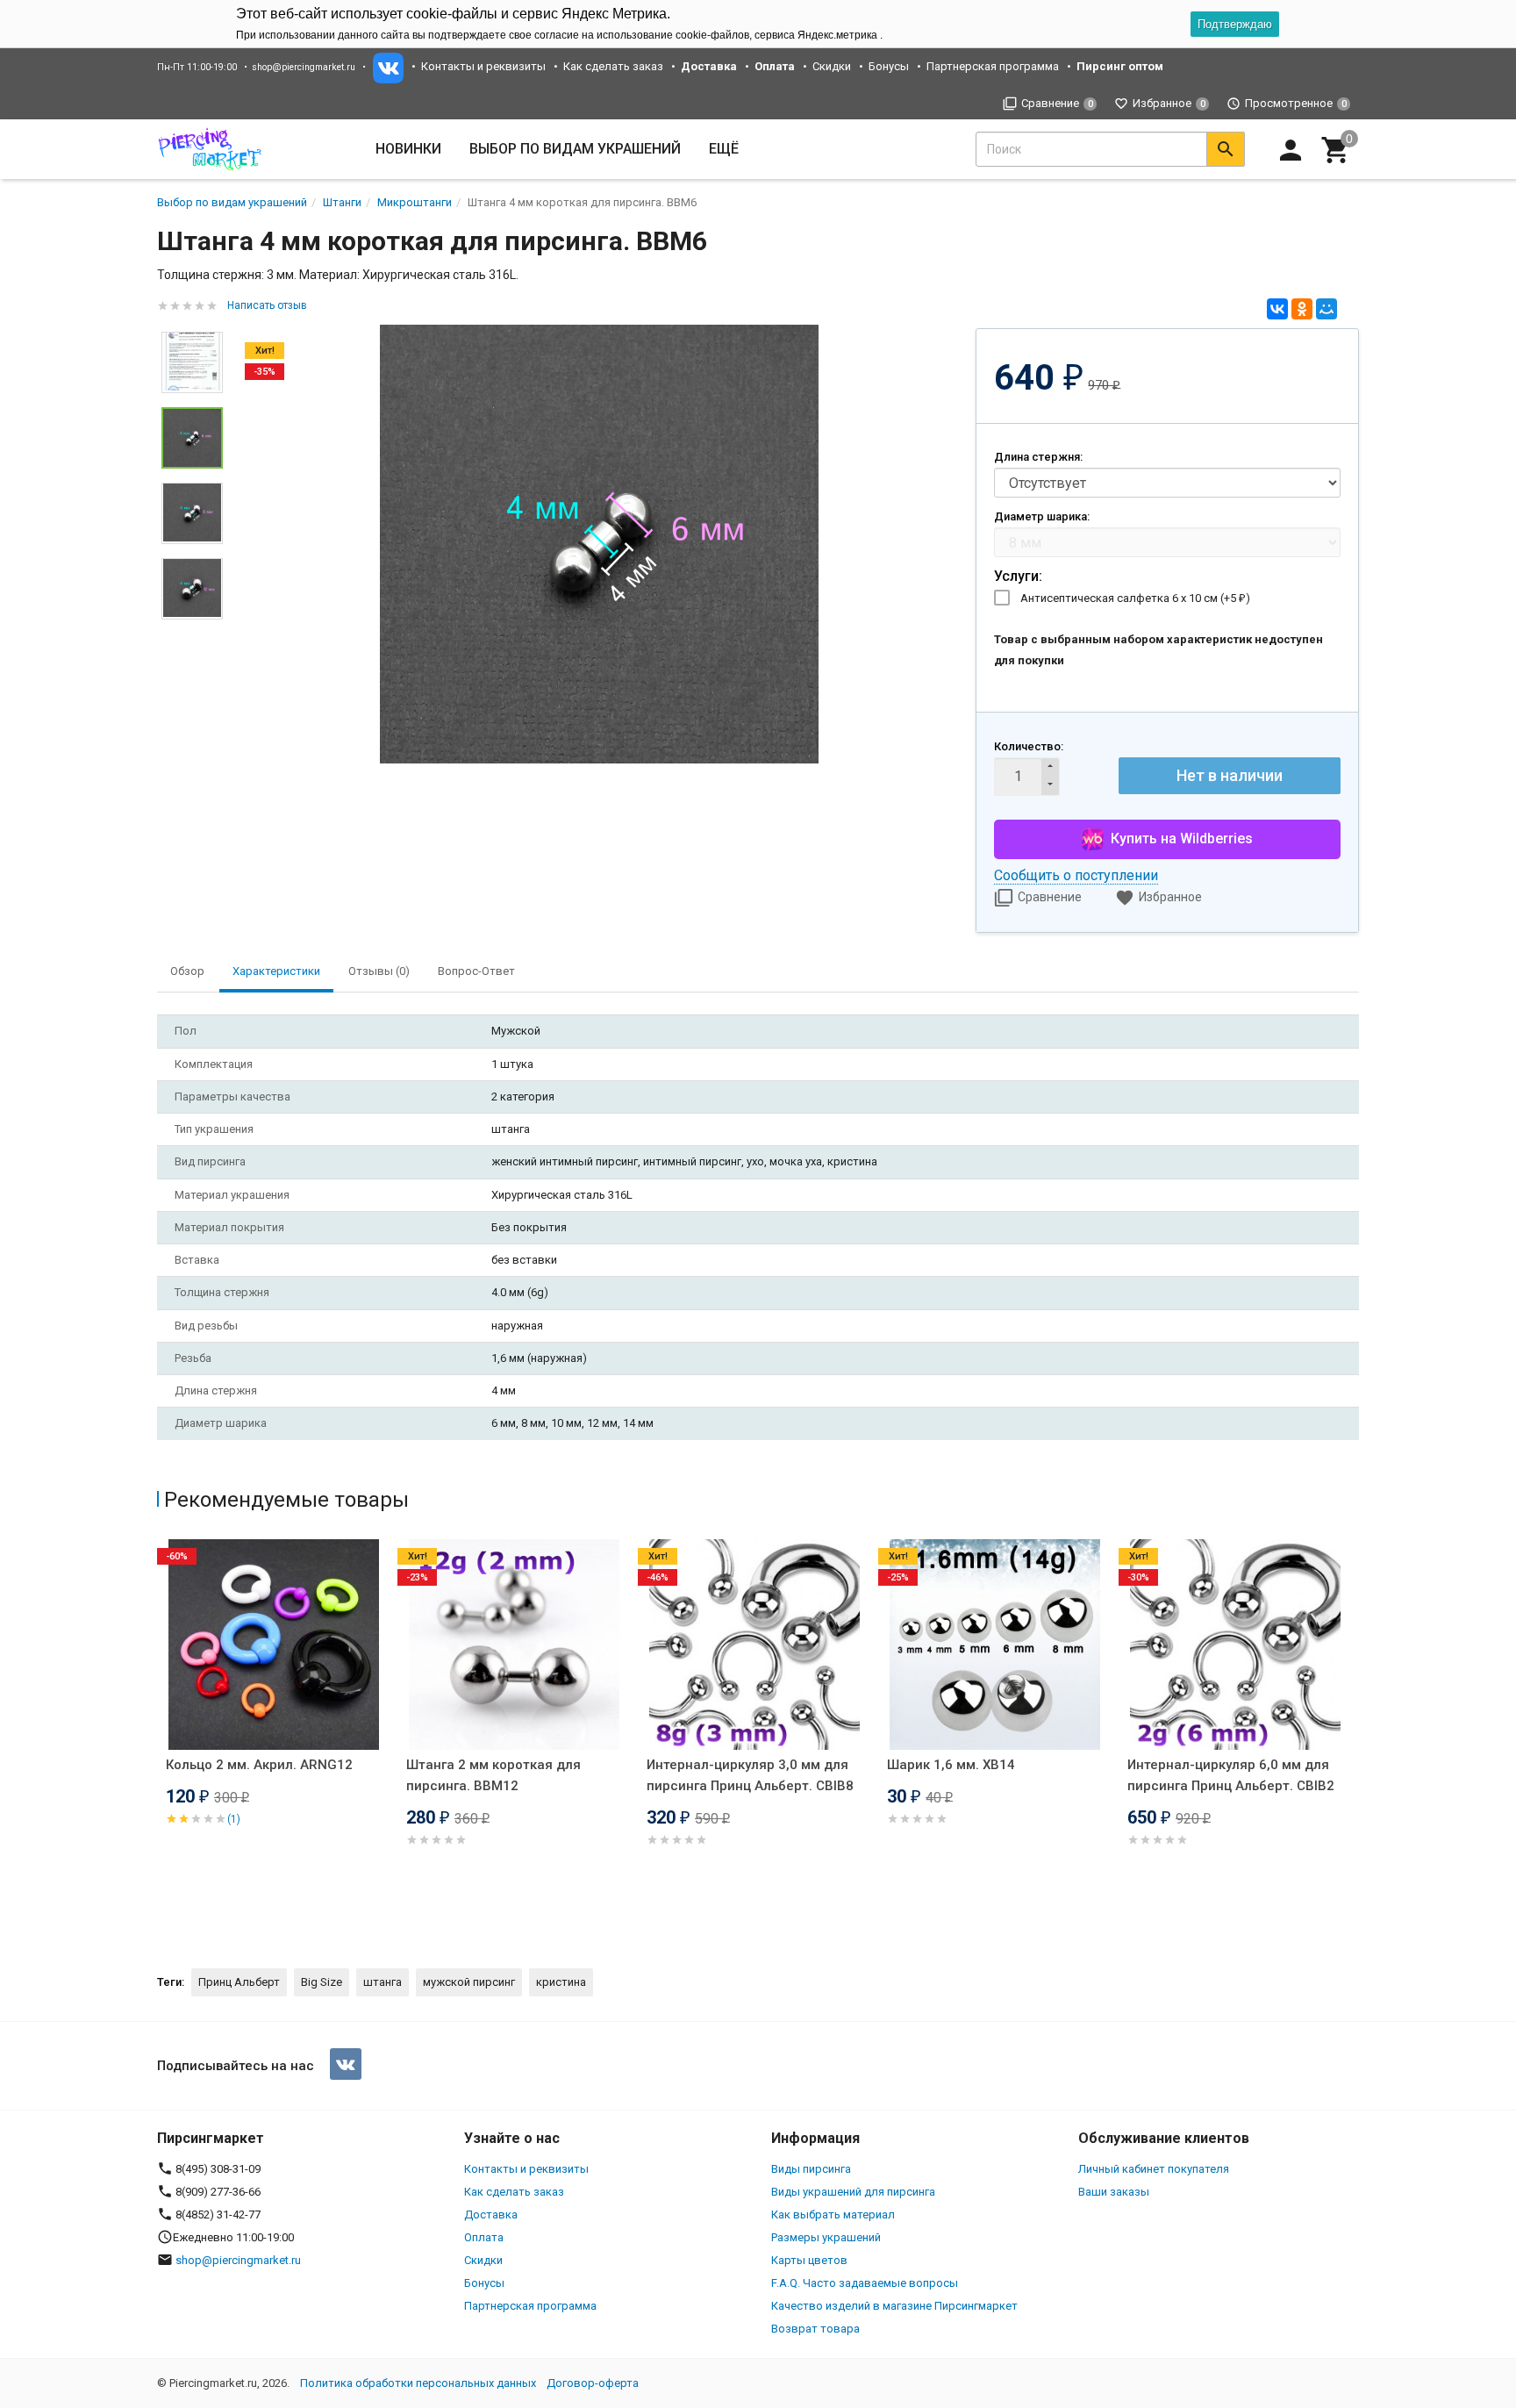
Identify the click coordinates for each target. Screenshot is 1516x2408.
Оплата (484, 2237)
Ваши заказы (1114, 2192)
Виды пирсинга (811, 2169)
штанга (383, 1982)
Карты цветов (809, 2260)
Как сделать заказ (613, 66)
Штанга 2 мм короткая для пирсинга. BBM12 (493, 1775)
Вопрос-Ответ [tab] (476, 971)
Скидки (832, 66)
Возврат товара (815, 2329)
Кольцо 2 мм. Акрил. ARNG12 (259, 1765)
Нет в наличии (1230, 775)
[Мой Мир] (1326, 309)
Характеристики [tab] (276, 971)
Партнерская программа (993, 66)
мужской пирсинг (469, 1982)
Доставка (491, 2214)
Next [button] (192, 633)
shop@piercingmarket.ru (304, 67)
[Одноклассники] (1302, 309)
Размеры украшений (826, 2237)
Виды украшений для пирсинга (853, 2192)
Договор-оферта (593, 2383)
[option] (599, 544)
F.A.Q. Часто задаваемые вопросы (865, 2283)
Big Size (322, 1982)
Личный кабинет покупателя (1154, 2169)
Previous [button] (161, 1738)
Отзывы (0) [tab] (379, 971)
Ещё (724, 149)
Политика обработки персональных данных (418, 2383)
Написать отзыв (267, 305)
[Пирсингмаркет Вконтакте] (346, 2064)
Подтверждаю (1235, 24)
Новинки (408, 149)
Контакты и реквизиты (483, 66)
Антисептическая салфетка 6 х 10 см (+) (1135, 598)
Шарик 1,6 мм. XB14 (951, 1765)
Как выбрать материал (833, 2214)
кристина (561, 1982)
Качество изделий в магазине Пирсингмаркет (894, 2306)
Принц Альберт (239, 1982)
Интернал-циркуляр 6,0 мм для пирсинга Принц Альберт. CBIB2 (1231, 1775)
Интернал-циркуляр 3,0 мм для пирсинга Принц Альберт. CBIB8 (750, 1775)
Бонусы (889, 66)
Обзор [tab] (187, 971)
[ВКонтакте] (1277, 309)
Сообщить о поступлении (1076, 875)
